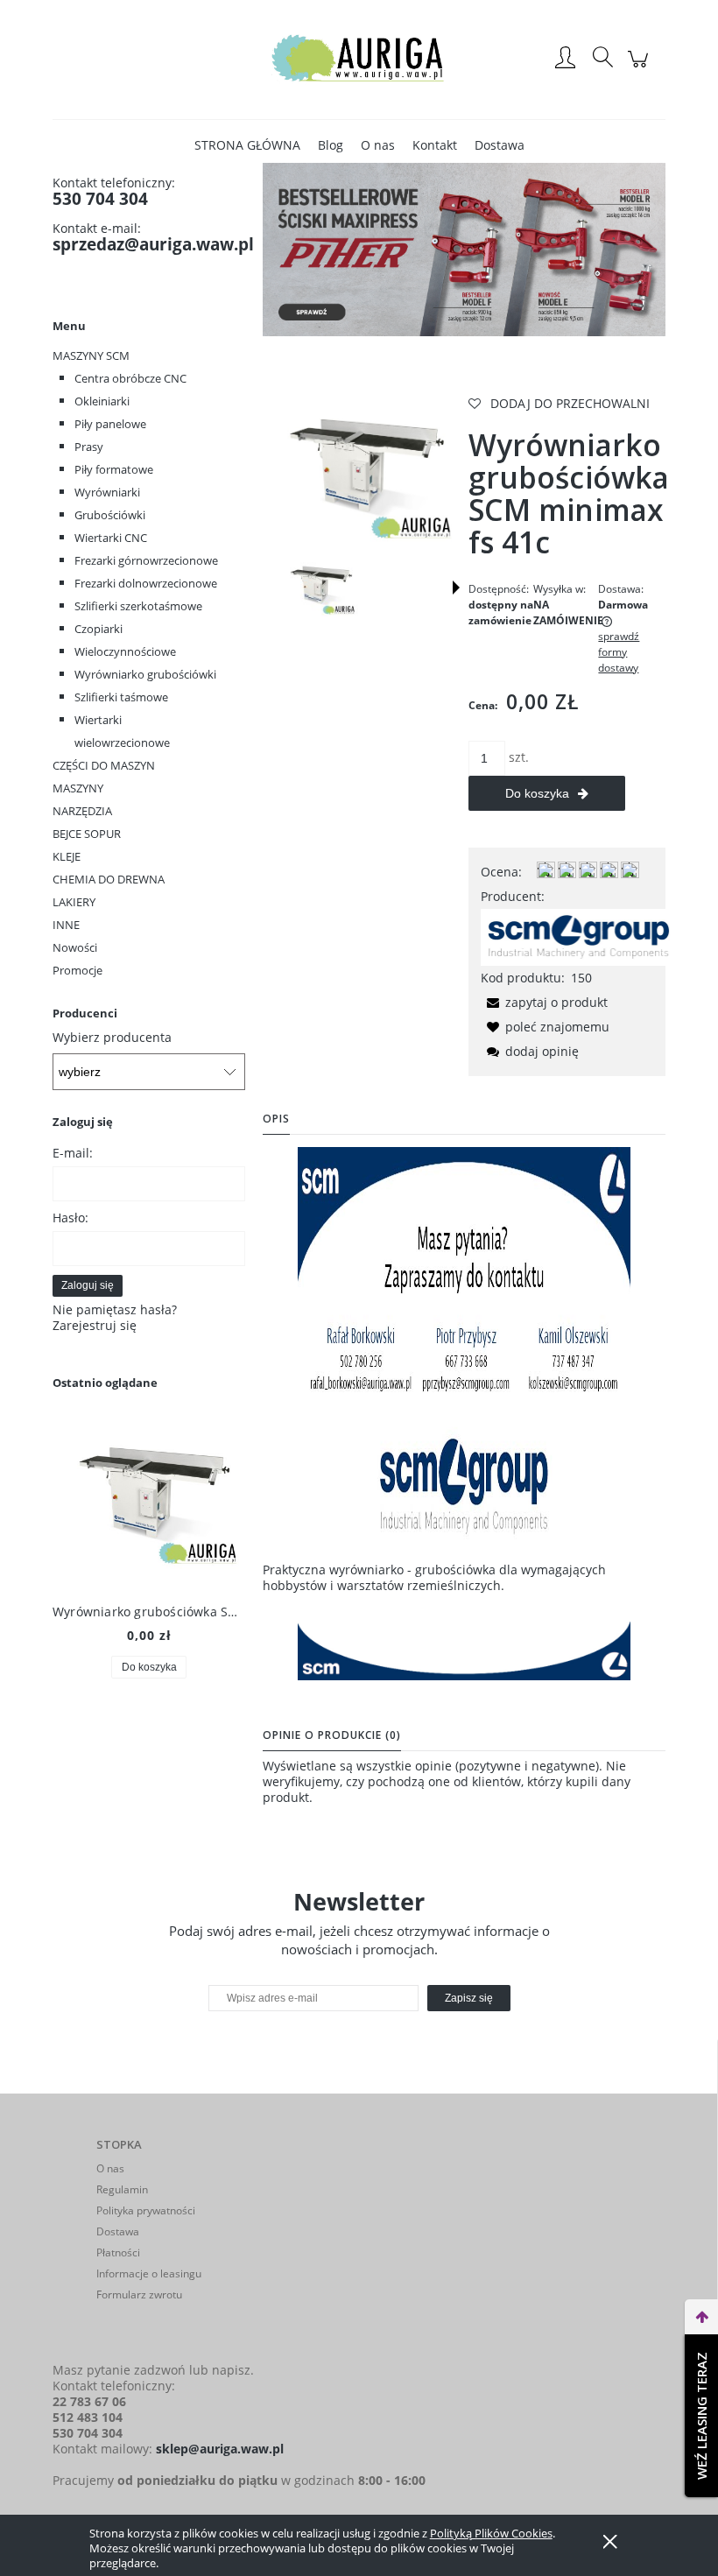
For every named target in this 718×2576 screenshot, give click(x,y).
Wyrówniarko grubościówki (145, 674)
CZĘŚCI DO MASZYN (104, 765)
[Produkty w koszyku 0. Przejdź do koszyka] (641, 68)
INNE (66, 925)
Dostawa (118, 2231)
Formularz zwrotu (139, 2294)
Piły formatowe (114, 469)
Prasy (89, 447)
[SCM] (579, 936)
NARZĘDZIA (82, 811)
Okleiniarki (102, 401)
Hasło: (70, 1218)
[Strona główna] (359, 59)
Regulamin (122, 2189)
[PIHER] (464, 248)
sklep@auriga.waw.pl (220, 2449)
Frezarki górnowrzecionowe (146, 560)
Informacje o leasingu (149, 2273)
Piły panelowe (110, 424)
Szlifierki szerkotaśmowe (138, 606)
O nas (110, 2168)
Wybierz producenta (112, 1038)
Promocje (77, 970)
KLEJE (67, 856)
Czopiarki (99, 629)
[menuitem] (247, 145)
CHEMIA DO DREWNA (109, 879)
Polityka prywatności (146, 2210)
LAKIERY (74, 902)
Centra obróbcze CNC (130, 378)
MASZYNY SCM (91, 355)
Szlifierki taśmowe (121, 697)
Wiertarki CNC (111, 538)
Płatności (118, 2252)
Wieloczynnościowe (125, 651)
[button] (456, 588)
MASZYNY (78, 788)
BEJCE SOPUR (87, 834)
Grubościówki (110, 515)
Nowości (75, 947)
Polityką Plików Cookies (491, 2533)
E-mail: (73, 1153)
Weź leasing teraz (701, 2416)
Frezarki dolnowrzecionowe (146, 583)
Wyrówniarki (107, 492)
